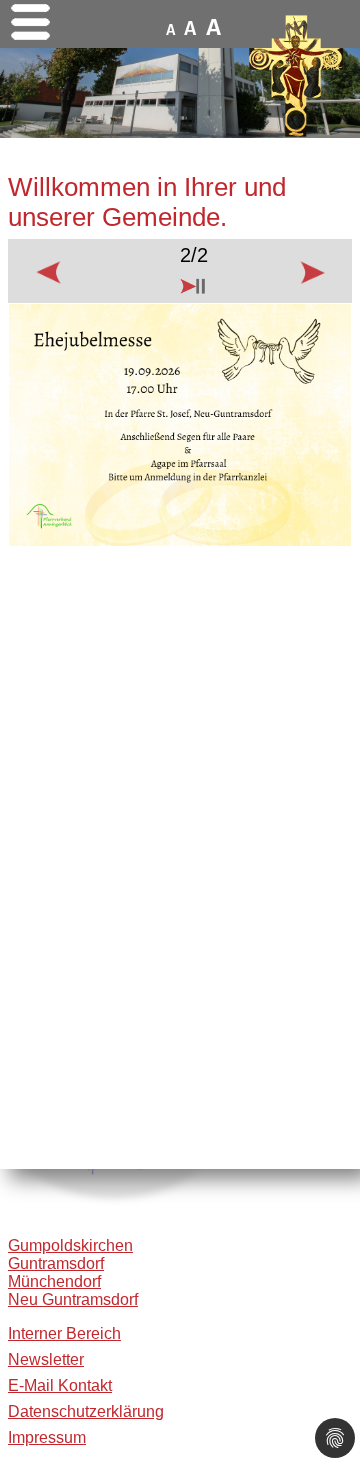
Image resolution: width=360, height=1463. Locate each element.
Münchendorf (54, 1281)
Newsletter (46, 1359)
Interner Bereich (64, 1333)
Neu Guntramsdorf (73, 1299)
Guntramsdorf (56, 1263)
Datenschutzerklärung (86, 1411)
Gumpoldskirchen (70, 1245)
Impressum (47, 1437)
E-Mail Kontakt (60, 1385)
